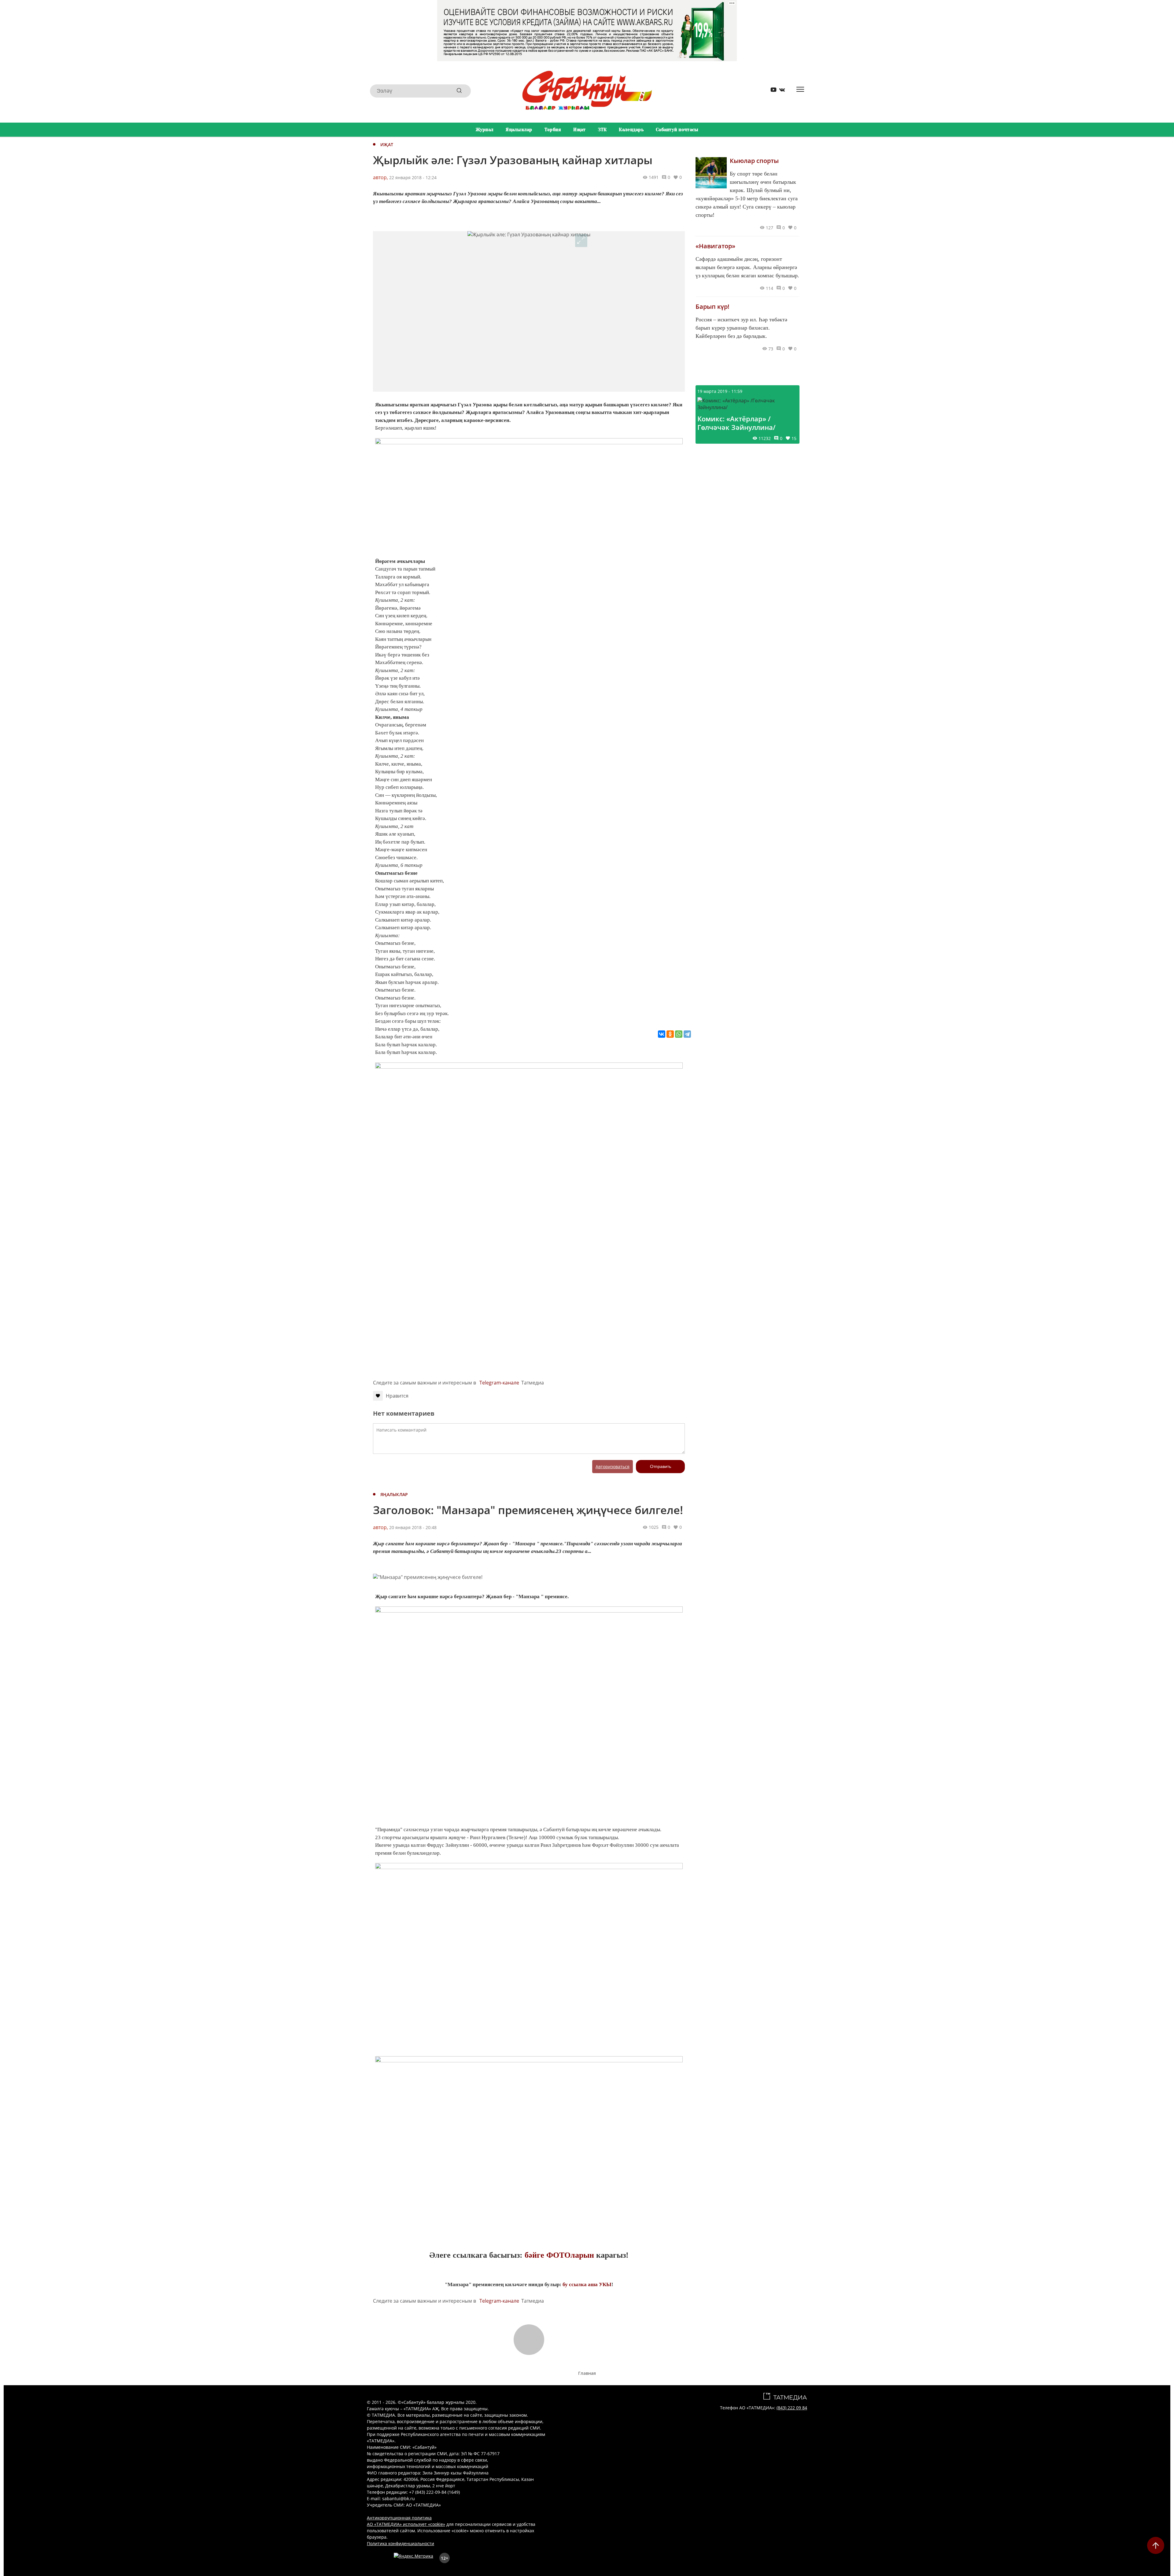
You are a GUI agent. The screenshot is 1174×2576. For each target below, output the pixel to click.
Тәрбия (553, 130)
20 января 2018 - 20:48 (413, 1527)
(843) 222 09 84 (792, 2408)
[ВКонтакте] (662, 1034)
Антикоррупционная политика (399, 2518)
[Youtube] (771, 91)
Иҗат (579, 130)
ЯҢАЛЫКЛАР (394, 1494)
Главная (587, 2373)
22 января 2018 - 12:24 (413, 177)
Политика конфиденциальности (401, 2543)
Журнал (485, 130)
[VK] (780, 91)
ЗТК (602, 130)
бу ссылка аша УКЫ (587, 2284)
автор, (380, 177)
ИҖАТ (387, 144)
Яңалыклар (519, 130)
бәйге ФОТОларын (559, 2255)
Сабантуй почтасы (677, 130)
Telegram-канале (499, 1383)
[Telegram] (687, 1034)
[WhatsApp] (679, 1034)
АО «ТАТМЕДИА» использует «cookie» (406, 2524)
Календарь (631, 130)
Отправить (661, 1466)
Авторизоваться (613, 1467)
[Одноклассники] (670, 1034)
